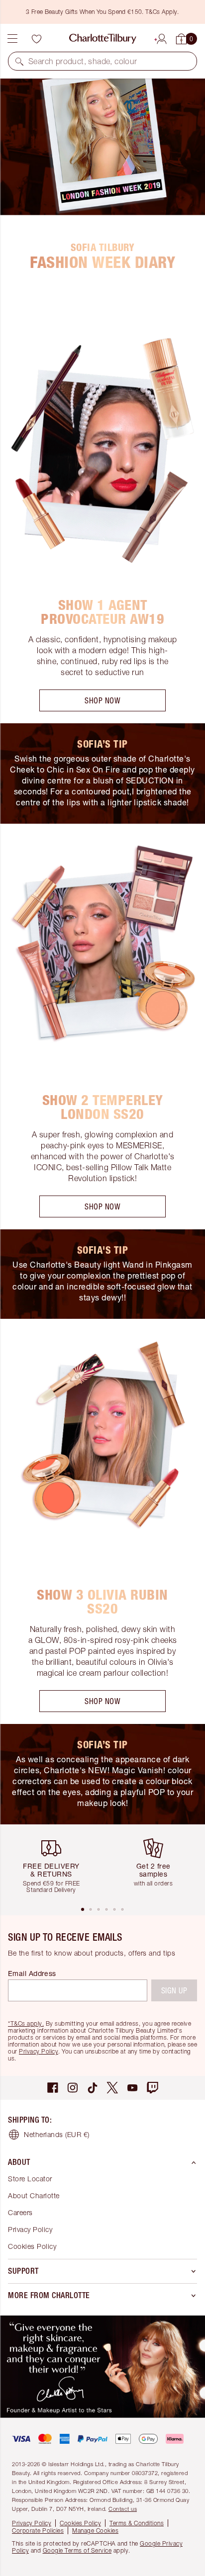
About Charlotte (34, 2195)
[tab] (83, 1909)
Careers (20, 2212)
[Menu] (12, 39)
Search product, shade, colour (83, 61)
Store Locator (30, 2179)
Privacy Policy (39, 2051)
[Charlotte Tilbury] (103, 39)
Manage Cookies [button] (95, 2531)
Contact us (123, 2509)
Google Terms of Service (77, 2550)
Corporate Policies (38, 2531)
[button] (19, 61)
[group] (55, 1865)
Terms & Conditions (137, 2523)
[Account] (162, 37)
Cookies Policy (32, 2246)
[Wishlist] (36, 39)
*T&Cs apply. (26, 2023)
